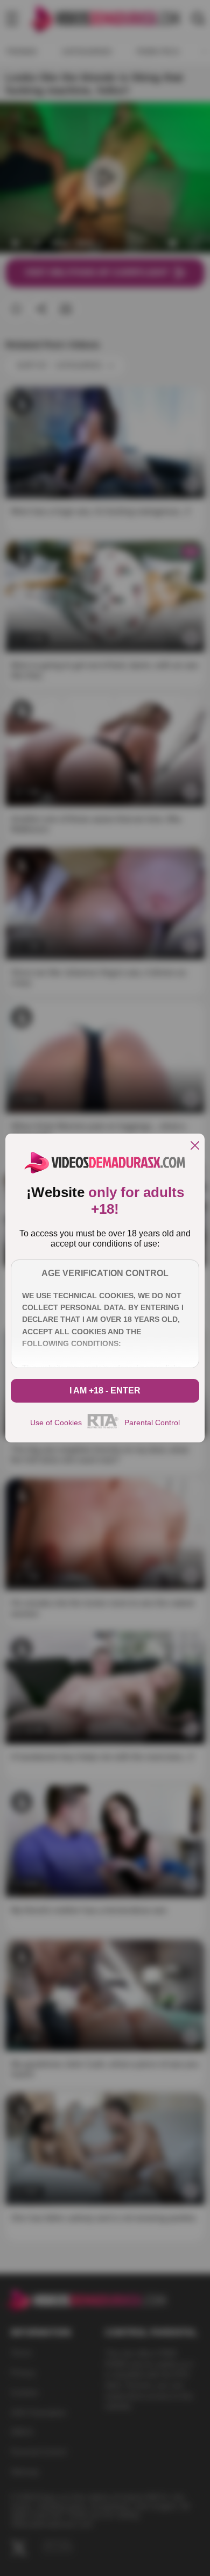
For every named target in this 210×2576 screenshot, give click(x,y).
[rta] (103, 1427)
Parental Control (152, 1423)
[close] (195, 1146)
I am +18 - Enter (105, 1390)
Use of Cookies (56, 1423)
